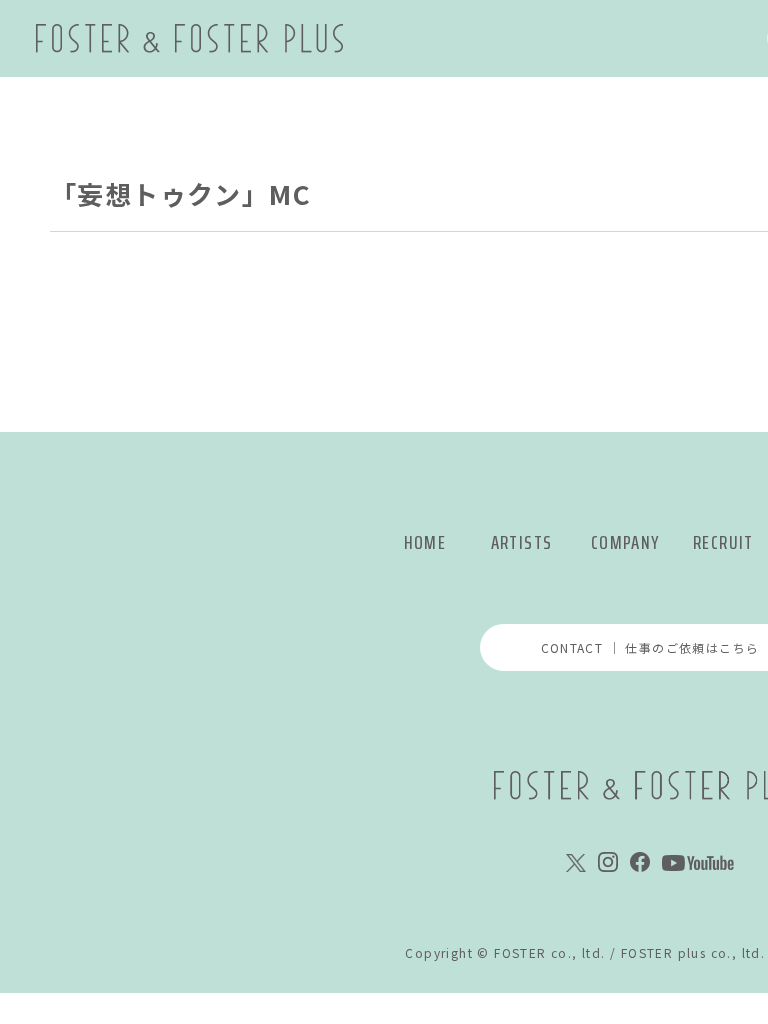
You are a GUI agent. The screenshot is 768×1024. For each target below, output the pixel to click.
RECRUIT (723, 542)
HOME (425, 542)
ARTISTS (522, 542)
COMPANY (625, 542)
